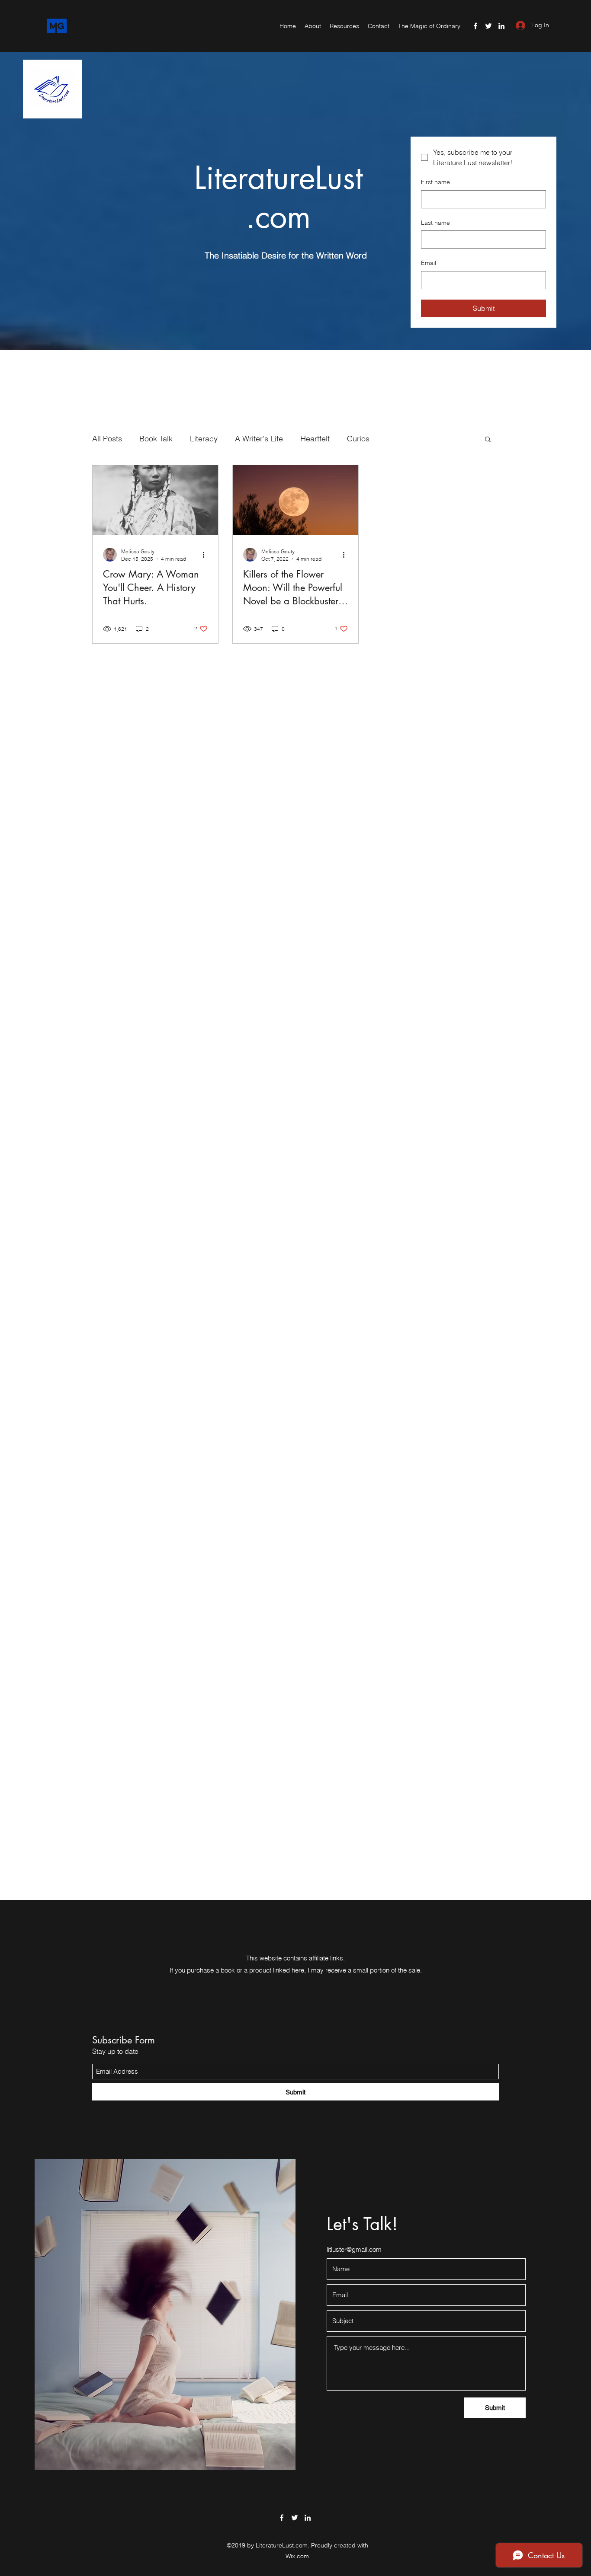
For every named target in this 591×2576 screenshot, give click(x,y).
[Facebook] (475, 26)
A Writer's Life (259, 439)
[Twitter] (488, 26)
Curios (358, 439)
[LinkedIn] (501, 26)
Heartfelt (315, 439)
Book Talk (156, 439)
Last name (435, 223)
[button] (488, 440)
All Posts (107, 439)
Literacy (204, 439)
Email (429, 263)
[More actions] (206, 555)
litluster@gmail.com (354, 2249)
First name (435, 182)
